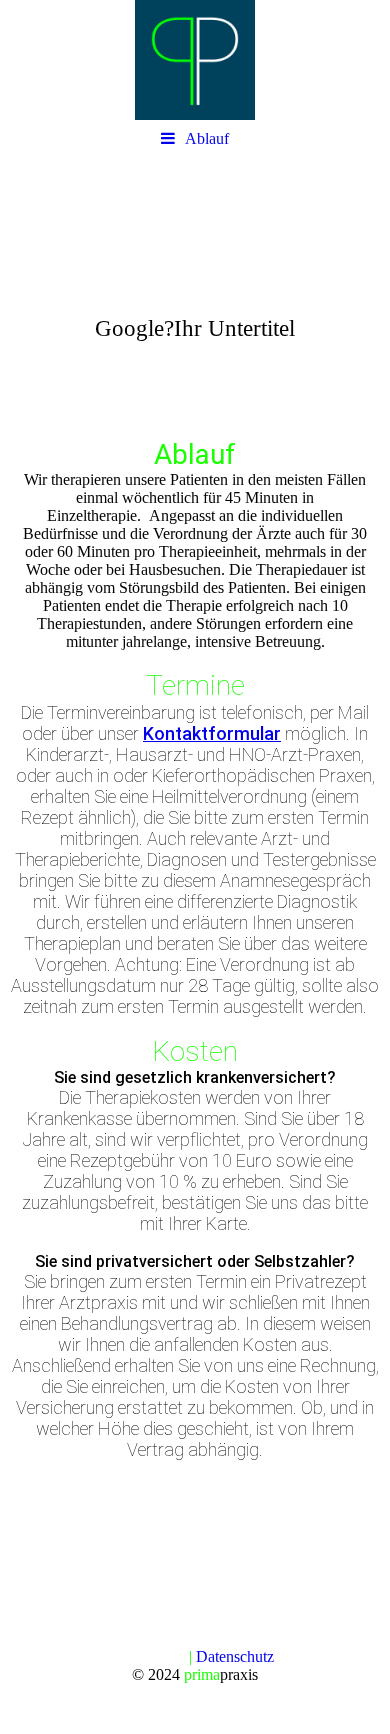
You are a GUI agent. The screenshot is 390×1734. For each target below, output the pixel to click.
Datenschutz (235, 1656)
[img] (195, 60)
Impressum (152, 1656)
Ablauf (207, 138)
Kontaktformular (212, 733)
